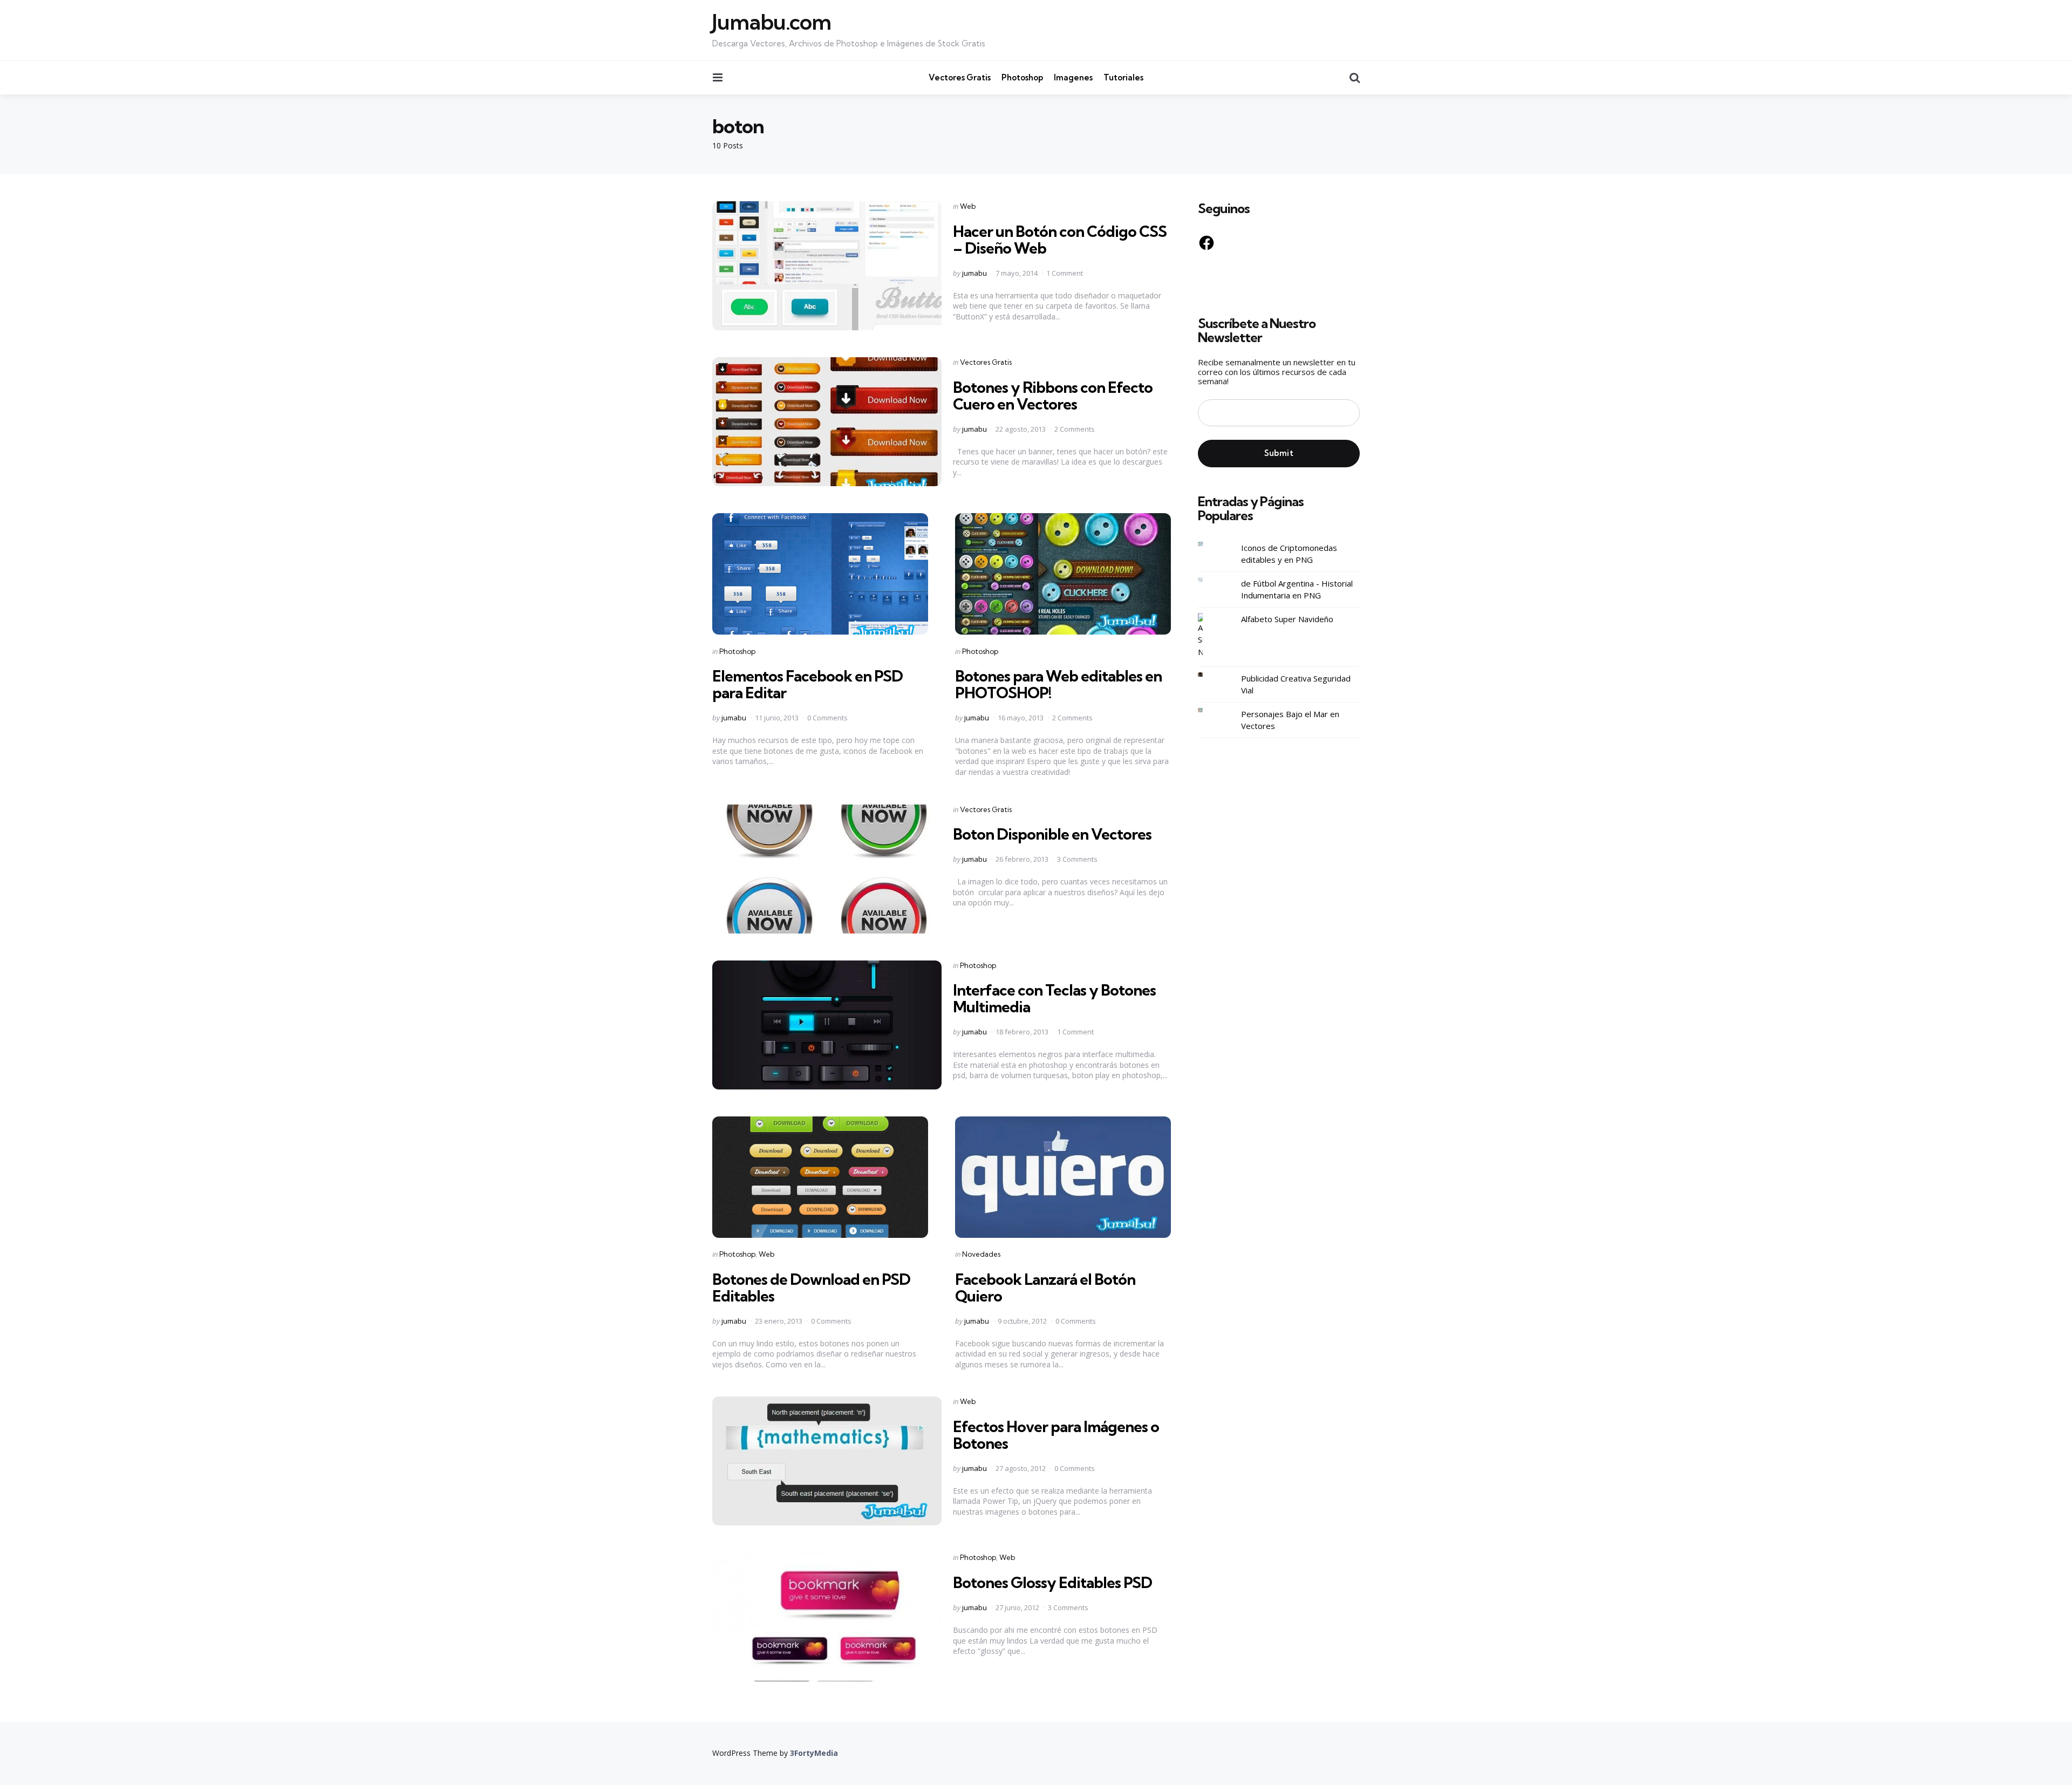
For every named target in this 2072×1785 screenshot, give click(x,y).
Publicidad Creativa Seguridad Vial (1296, 684)
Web (968, 206)
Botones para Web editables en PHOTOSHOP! (1058, 684)
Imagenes (1073, 77)
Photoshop (1022, 77)
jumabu (974, 273)
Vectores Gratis (960, 77)
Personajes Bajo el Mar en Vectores (1290, 720)
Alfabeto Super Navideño (1287, 619)
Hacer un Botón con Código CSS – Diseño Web (1060, 240)
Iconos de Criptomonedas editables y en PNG (1289, 554)
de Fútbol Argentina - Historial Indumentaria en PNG (1297, 590)
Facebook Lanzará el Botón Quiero (1045, 1287)
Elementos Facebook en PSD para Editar (807, 684)
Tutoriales (1123, 77)
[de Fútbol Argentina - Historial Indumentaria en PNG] (1209, 580)
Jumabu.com (772, 22)
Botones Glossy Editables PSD (1052, 1582)
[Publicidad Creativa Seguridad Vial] (1209, 675)
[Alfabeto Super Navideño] (1209, 636)
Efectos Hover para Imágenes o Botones (1056, 1435)
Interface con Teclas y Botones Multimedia (1054, 998)
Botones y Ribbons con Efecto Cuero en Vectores (1053, 396)
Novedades (981, 1254)
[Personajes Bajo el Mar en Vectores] (1209, 710)
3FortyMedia (814, 1753)
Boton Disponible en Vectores (1052, 834)
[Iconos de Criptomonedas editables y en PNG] (1209, 544)
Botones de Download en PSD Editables (811, 1287)
